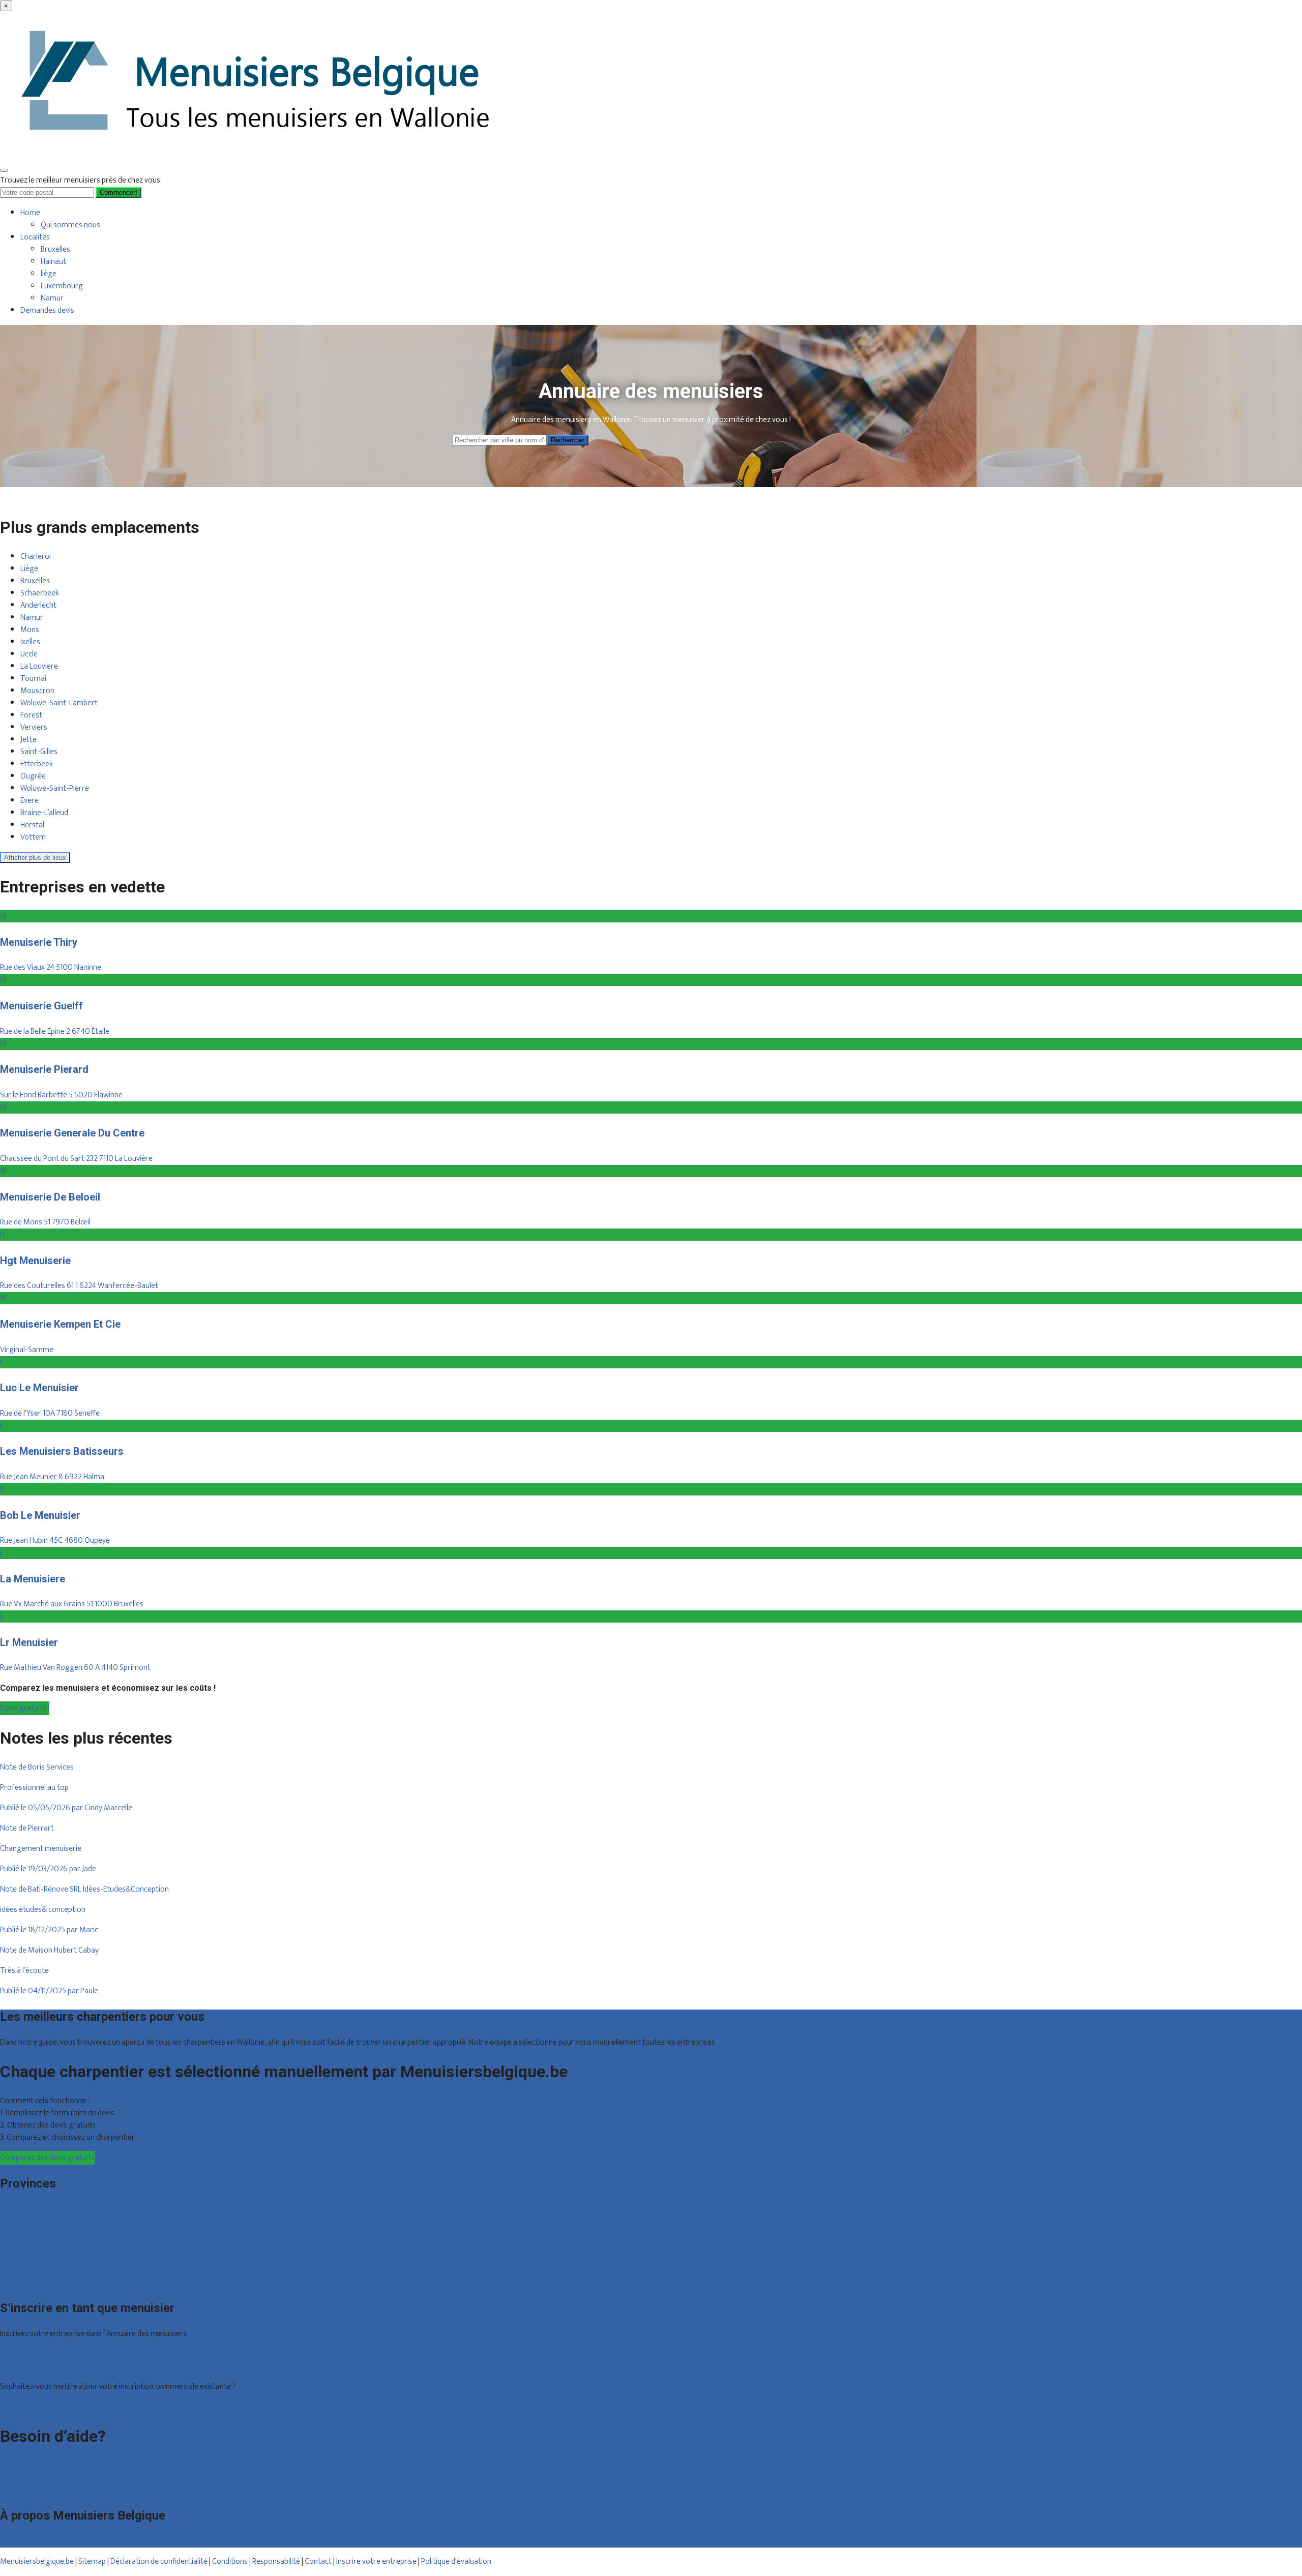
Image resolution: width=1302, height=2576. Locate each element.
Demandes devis (47, 310)
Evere (29, 801)
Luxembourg (62, 286)
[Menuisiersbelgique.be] (259, 156)
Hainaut (53, 262)
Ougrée (33, 776)
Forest (31, 715)
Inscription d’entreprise (38, 2366)
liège (49, 274)
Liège (29, 569)
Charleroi (36, 557)
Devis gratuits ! (25, 1708)
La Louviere (39, 666)
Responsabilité (276, 2562)
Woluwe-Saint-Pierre (55, 788)
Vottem (33, 837)
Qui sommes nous (70, 225)
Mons (30, 630)
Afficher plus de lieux (35, 858)
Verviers (34, 727)
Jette (28, 740)
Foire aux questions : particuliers (53, 2465)
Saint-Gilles (39, 752)
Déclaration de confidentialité (159, 2562)
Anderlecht (38, 605)
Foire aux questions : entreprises (53, 2478)
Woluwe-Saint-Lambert (59, 703)
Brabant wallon (25, 2270)
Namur (52, 298)
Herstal (32, 825)
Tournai (33, 679)
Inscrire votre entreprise (377, 2562)
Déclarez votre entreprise (42, 2407)
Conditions (230, 2562)
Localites (35, 237)
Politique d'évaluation (456, 2562)
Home (30, 213)
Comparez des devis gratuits (47, 2158)
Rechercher (568, 440)
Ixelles (30, 642)
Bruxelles (55, 249)
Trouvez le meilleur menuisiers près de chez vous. (81, 180)
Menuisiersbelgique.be (37, 2562)
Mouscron (37, 691)
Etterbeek (37, 764)
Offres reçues (23, 2354)
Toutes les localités (32, 2282)
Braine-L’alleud (44, 813)
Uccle (29, 654)
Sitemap (92, 2562)
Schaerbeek (40, 593)
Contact (13, 2490)
